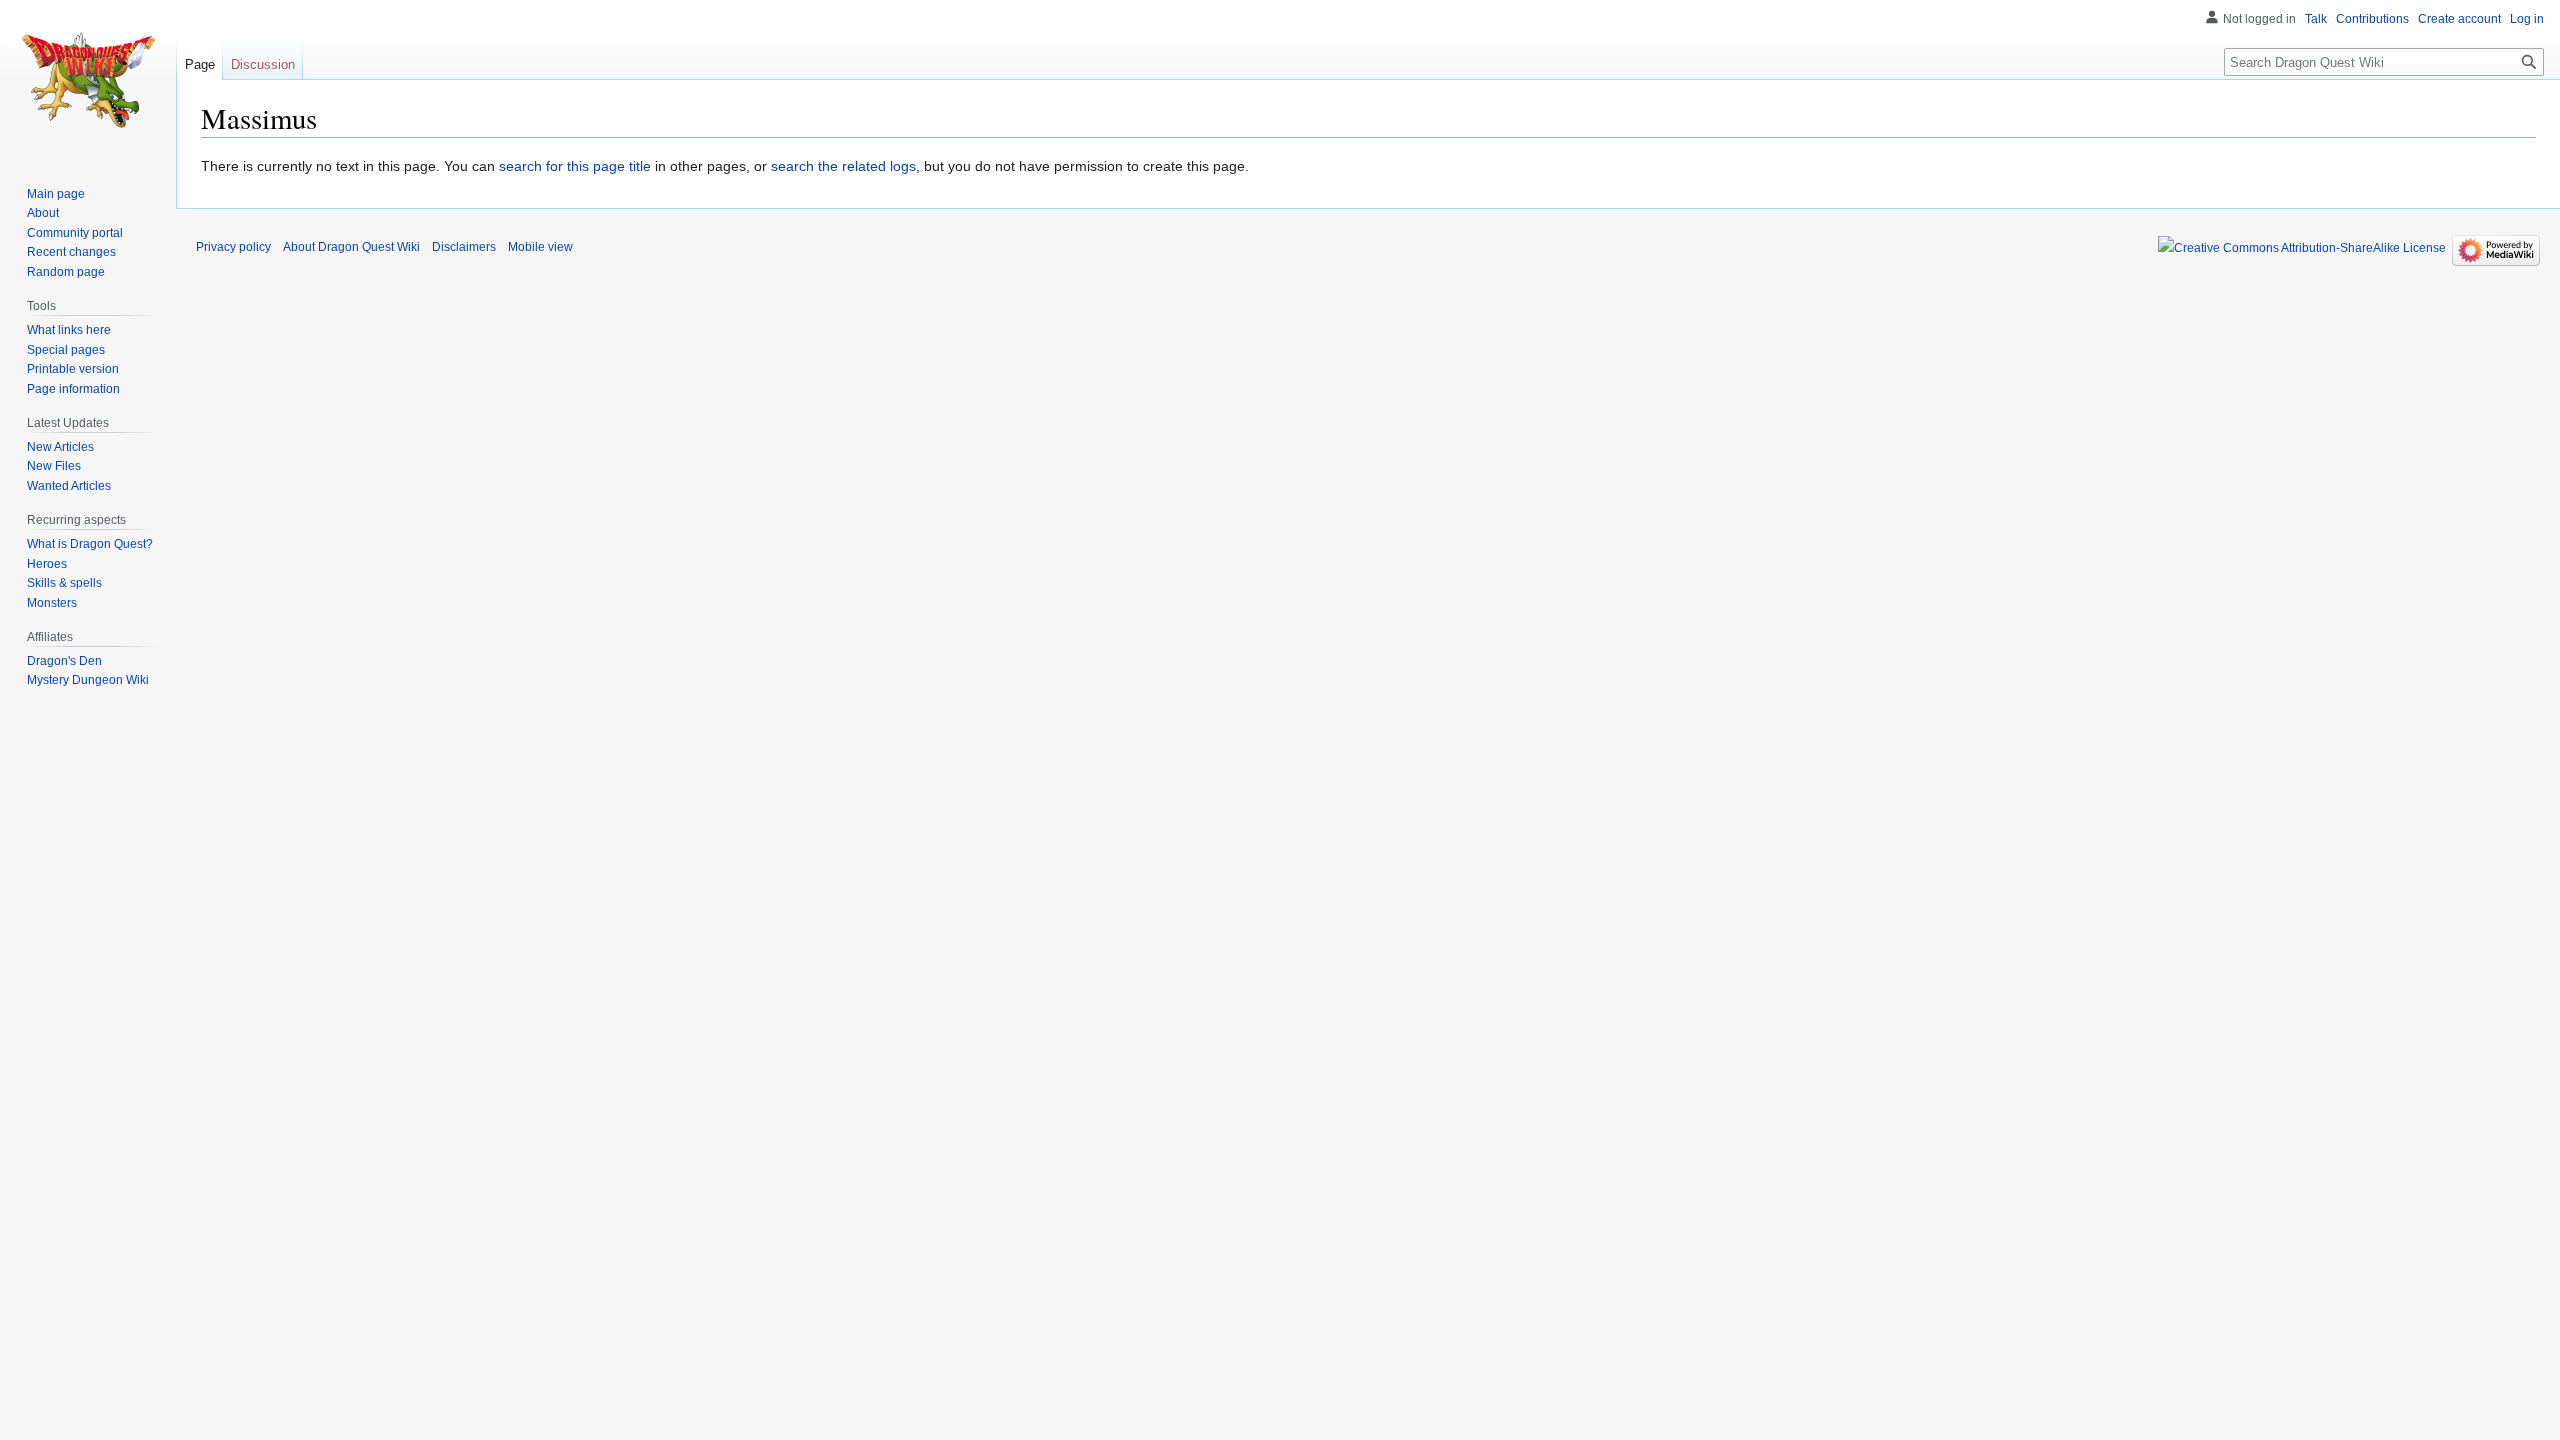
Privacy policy (233, 247)
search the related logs (843, 166)
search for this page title (575, 166)
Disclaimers (464, 247)
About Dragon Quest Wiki (351, 247)
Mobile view (540, 247)
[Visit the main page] (88, 80)
